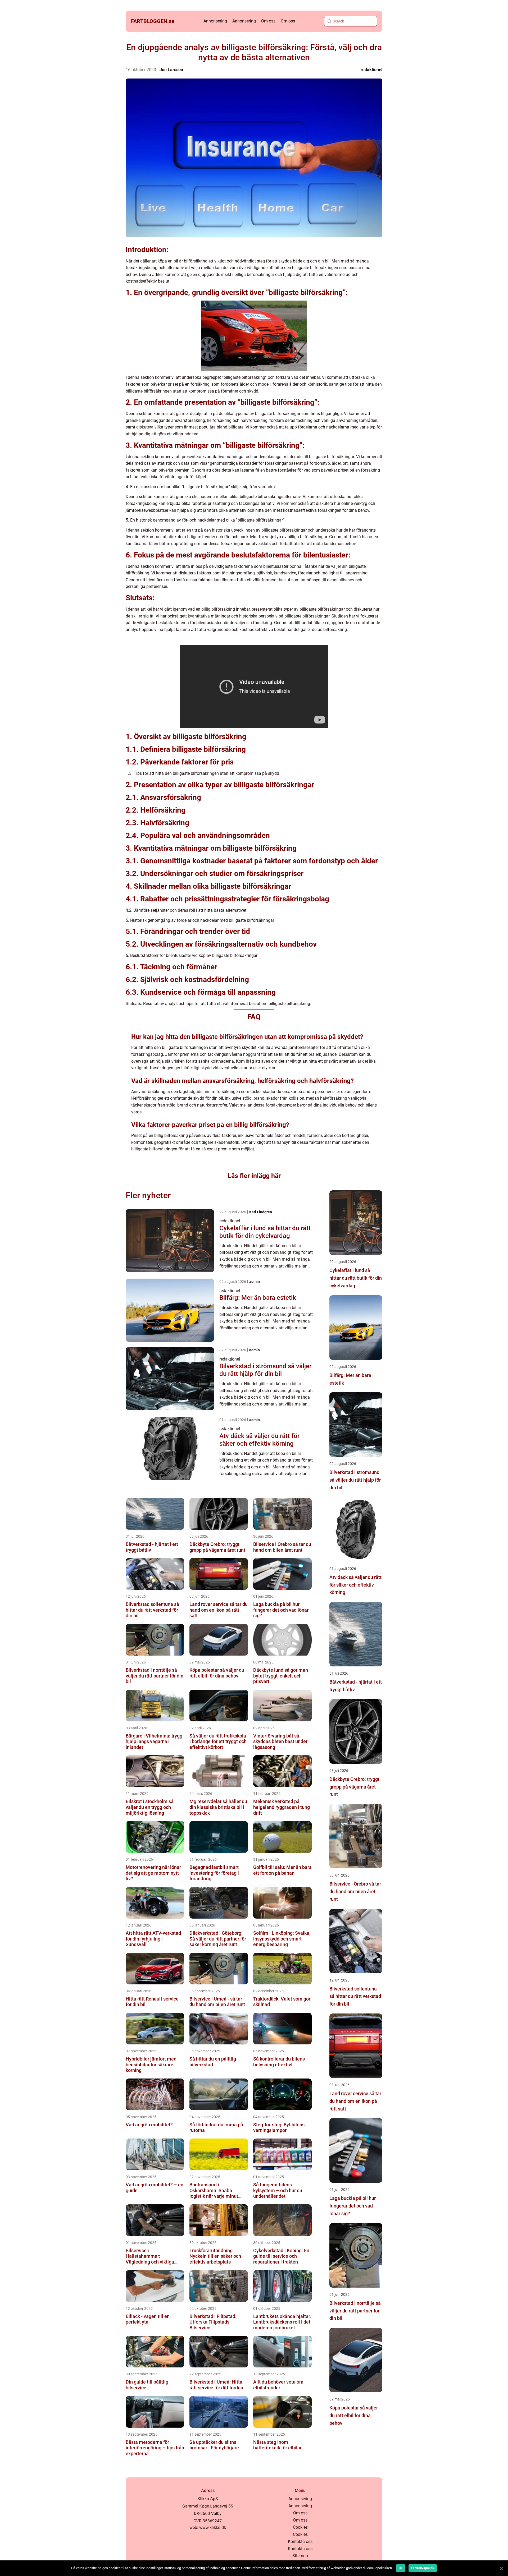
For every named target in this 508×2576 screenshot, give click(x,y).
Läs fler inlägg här (254, 1176)
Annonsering (215, 21)
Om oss (268, 21)
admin (255, 1282)
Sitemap (300, 2556)
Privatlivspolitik (423, 2568)
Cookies (300, 2527)
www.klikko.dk (213, 2527)
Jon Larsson (171, 70)
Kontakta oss (300, 2542)
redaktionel (371, 70)
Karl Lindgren (261, 1212)
